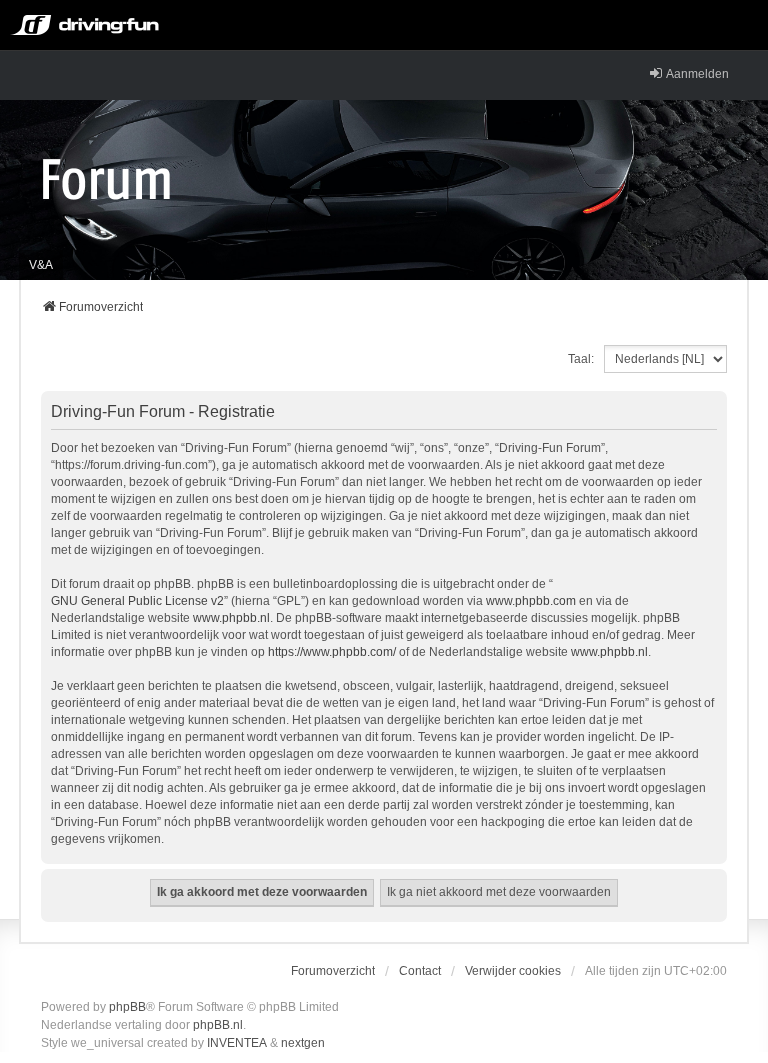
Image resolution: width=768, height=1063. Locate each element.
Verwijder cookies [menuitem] (513, 971)
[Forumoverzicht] (106, 178)
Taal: (581, 359)
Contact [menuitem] (420, 971)
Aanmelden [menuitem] (697, 74)
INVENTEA (237, 1043)
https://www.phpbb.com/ (332, 652)
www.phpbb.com (531, 601)
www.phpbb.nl (231, 618)
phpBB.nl (218, 1025)
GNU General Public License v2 (137, 601)
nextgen (303, 1043)
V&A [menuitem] (41, 265)
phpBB (127, 1007)
